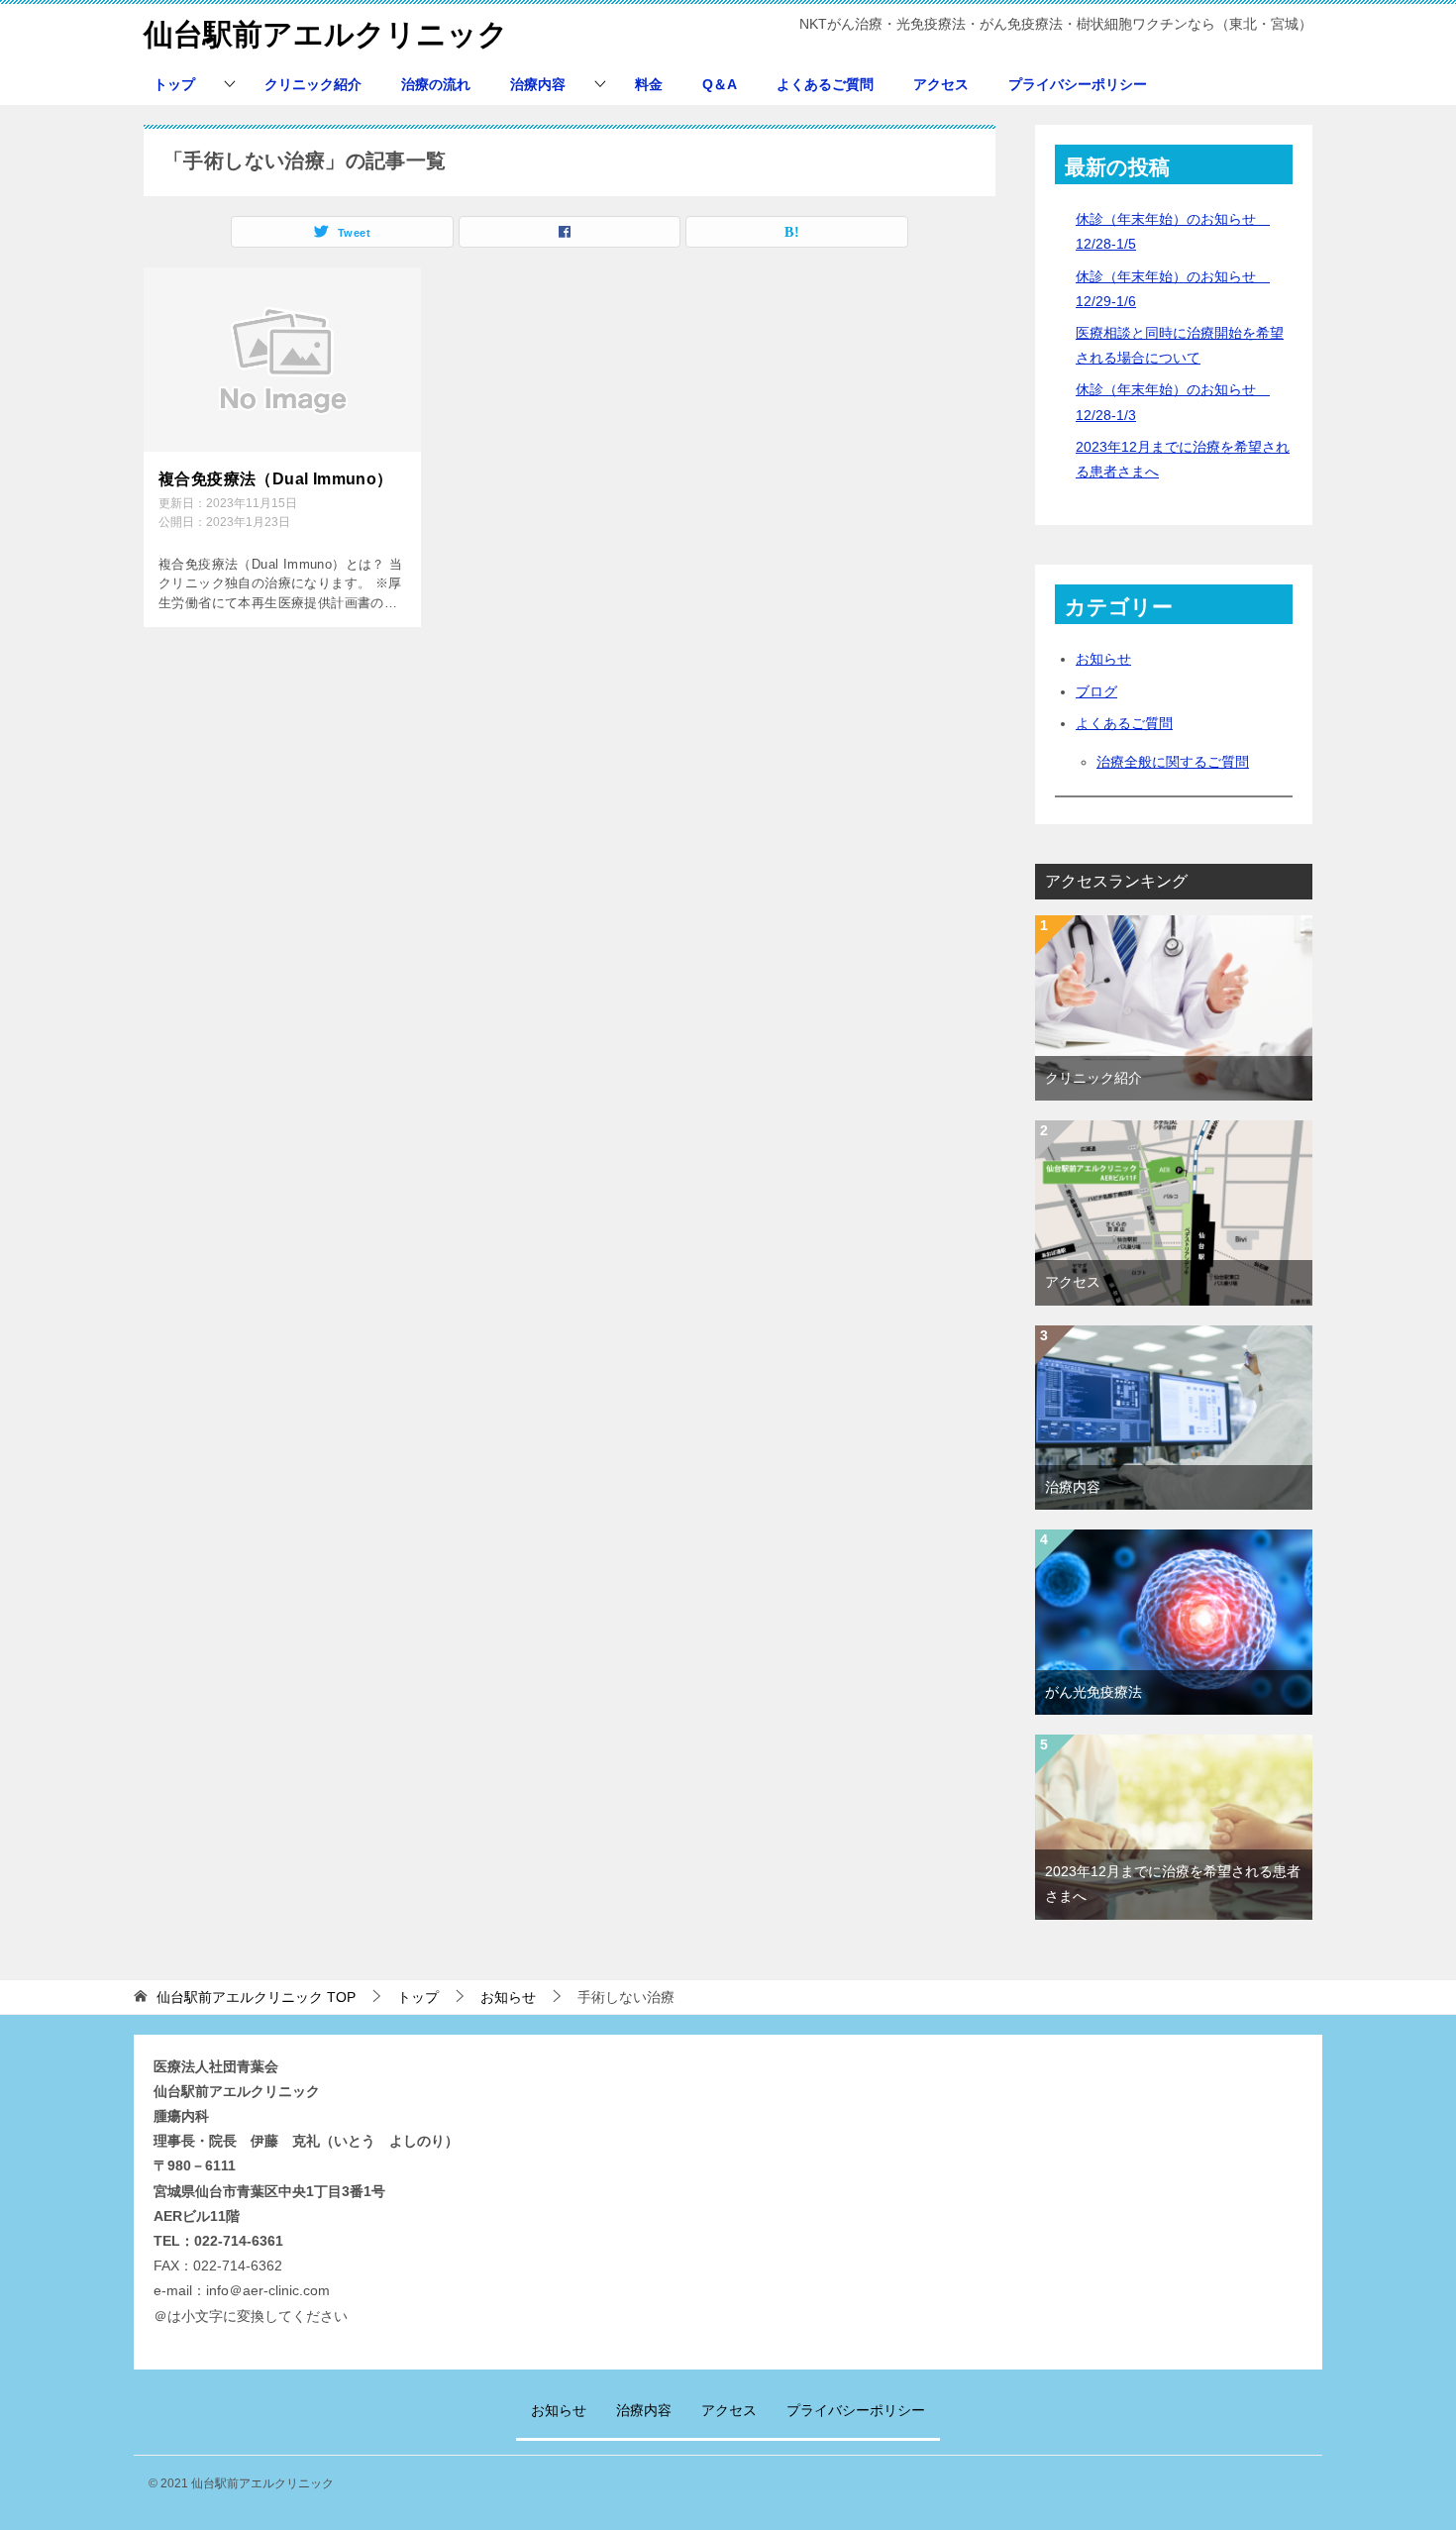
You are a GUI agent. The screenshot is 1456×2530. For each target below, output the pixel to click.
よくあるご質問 (825, 84)
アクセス (941, 84)
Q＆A (720, 84)
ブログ (1096, 691)
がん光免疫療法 (1093, 1692)
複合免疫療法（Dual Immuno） (276, 479)
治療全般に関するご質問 (1173, 762)
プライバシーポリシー (1078, 84)
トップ (174, 84)
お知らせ (1103, 659)
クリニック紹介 (313, 84)
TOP (256, 1997)
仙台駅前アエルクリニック (326, 34)
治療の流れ (436, 84)
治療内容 (538, 84)
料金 (649, 84)
